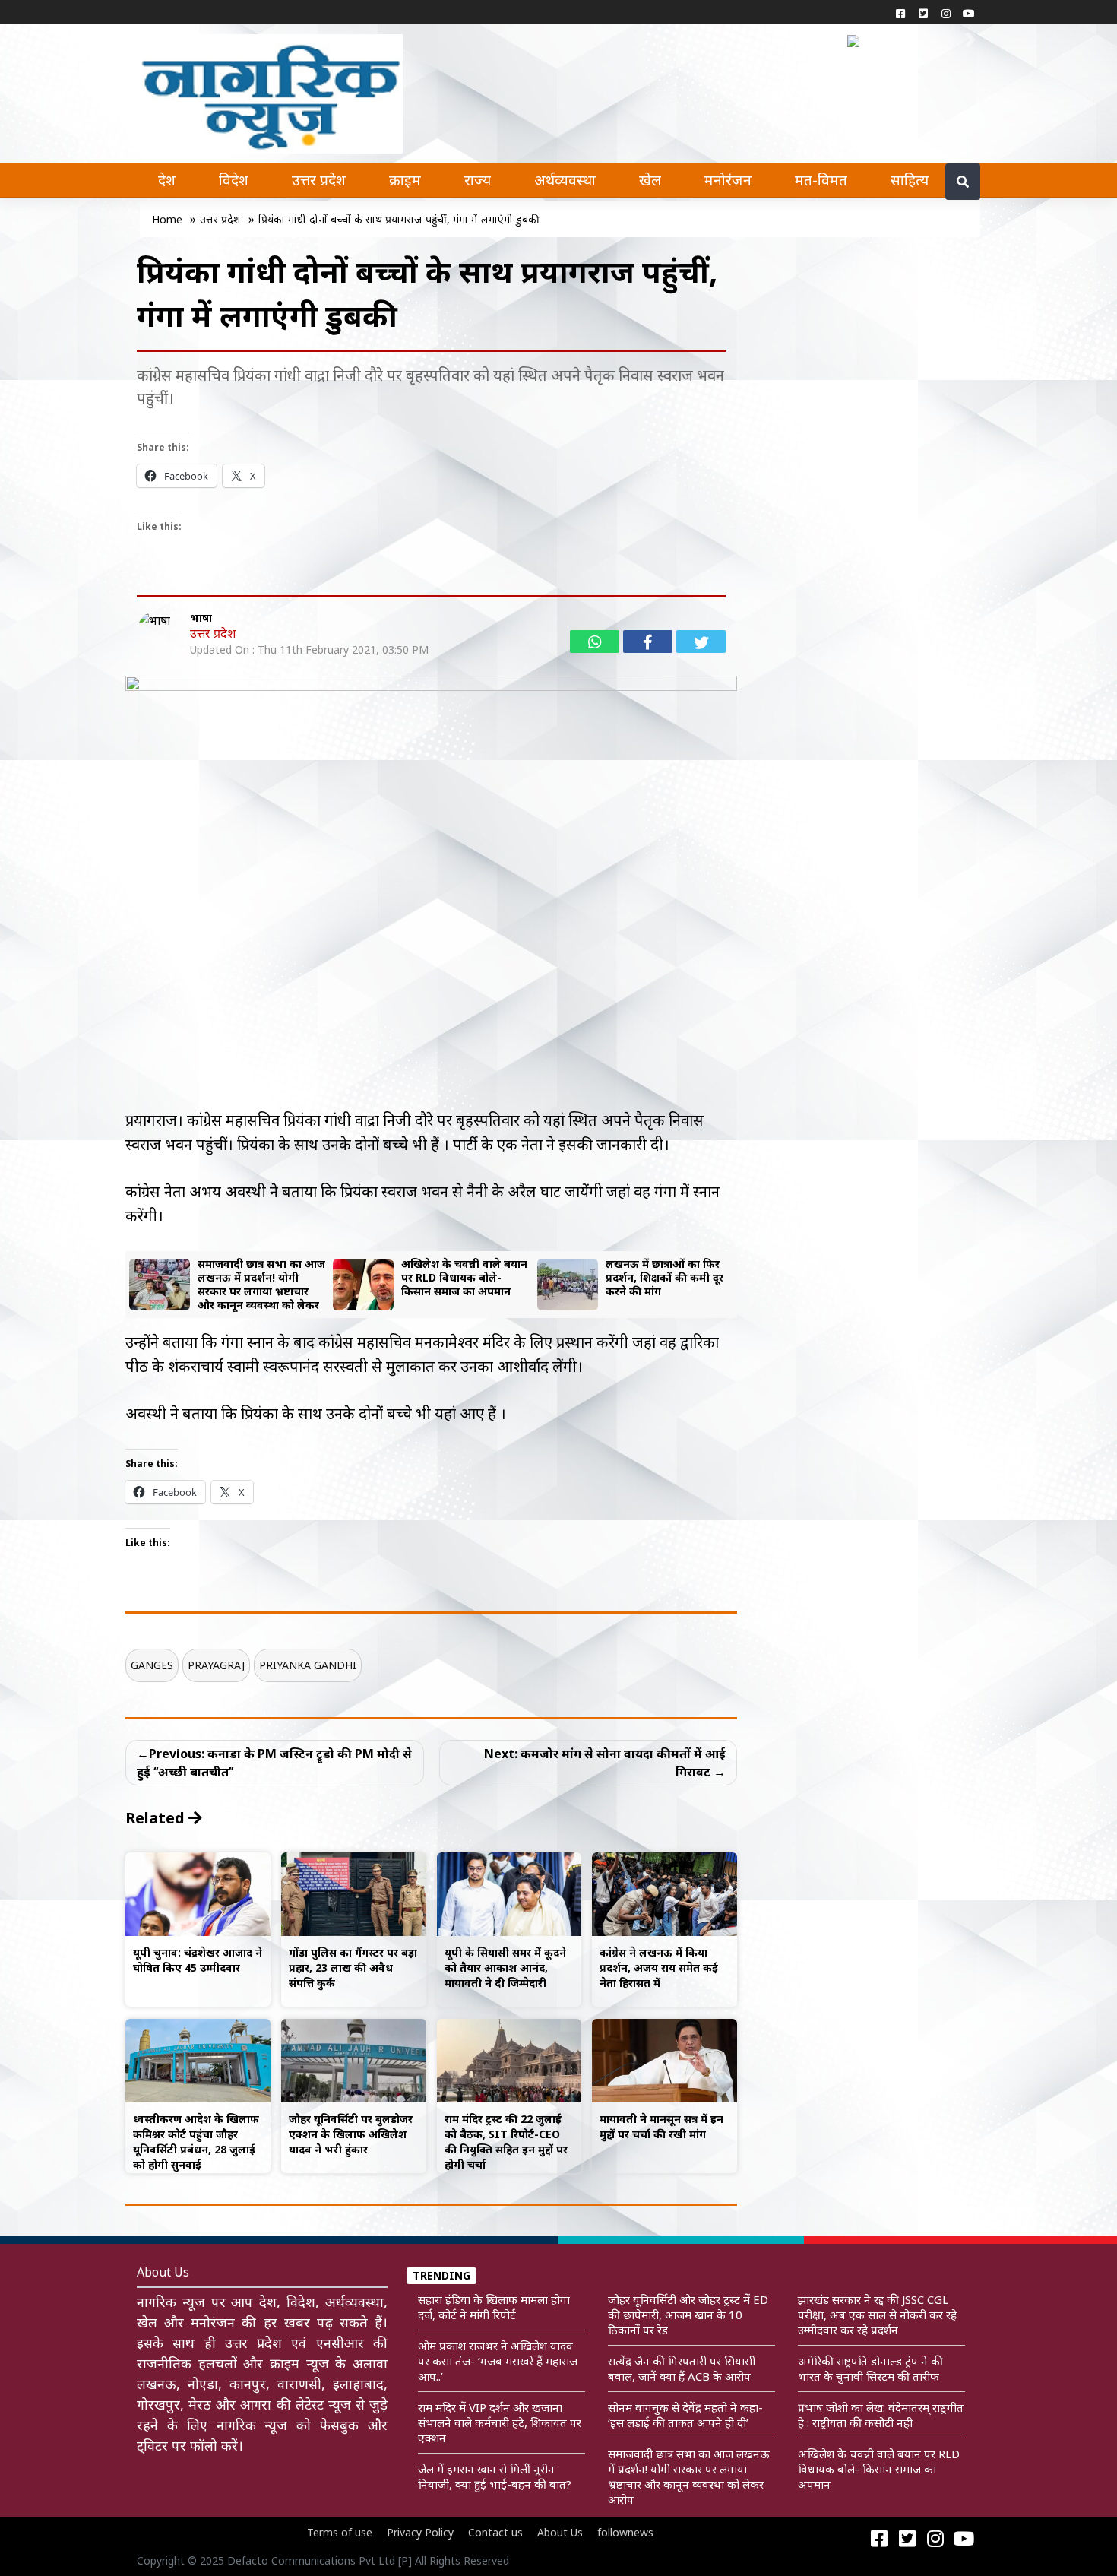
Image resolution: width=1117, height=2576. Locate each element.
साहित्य (910, 180)
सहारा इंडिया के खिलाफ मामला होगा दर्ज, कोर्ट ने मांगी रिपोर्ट (494, 2307)
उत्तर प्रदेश (319, 180)
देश (167, 180)
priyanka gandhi (308, 1665)
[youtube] (969, 13)
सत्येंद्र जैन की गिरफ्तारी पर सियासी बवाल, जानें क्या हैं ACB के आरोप (682, 2368)
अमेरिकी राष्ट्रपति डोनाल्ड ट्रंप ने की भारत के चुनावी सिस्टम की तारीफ (870, 2368)
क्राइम (405, 180)
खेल (650, 180)
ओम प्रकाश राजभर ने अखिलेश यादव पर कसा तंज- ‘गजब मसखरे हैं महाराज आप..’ (498, 2361)
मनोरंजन (728, 180)
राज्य (478, 180)
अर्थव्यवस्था (565, 180)
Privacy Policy (420, 2532)
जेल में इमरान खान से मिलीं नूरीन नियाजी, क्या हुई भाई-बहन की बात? (495, 2476)
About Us (560, 2532)
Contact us (495, 2532)
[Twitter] (923, 13)
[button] (857, 40)
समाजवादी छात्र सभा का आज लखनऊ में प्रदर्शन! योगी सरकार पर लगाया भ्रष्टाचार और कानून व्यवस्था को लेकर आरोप (689, 2476)
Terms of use (340, 2532)
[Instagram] (946, 13)
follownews (625, 2532)
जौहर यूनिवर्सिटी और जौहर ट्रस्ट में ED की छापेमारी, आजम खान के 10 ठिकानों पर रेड (688, 2315)
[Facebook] (900, 13)
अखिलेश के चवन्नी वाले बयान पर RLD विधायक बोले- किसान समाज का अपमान (879, 2469)
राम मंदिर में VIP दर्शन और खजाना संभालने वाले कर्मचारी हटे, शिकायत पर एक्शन (500, 2422)
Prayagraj (216, 1665)
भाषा (201, 618)
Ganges (152, 1665)
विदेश (234, 180)
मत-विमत (821, 180)
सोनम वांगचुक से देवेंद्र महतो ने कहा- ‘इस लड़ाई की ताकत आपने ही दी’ (685, 2415)
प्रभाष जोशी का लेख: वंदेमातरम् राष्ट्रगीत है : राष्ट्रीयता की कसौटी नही (881, 2415)
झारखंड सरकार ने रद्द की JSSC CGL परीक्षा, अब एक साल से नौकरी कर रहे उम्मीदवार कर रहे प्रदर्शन (877, 2315)
